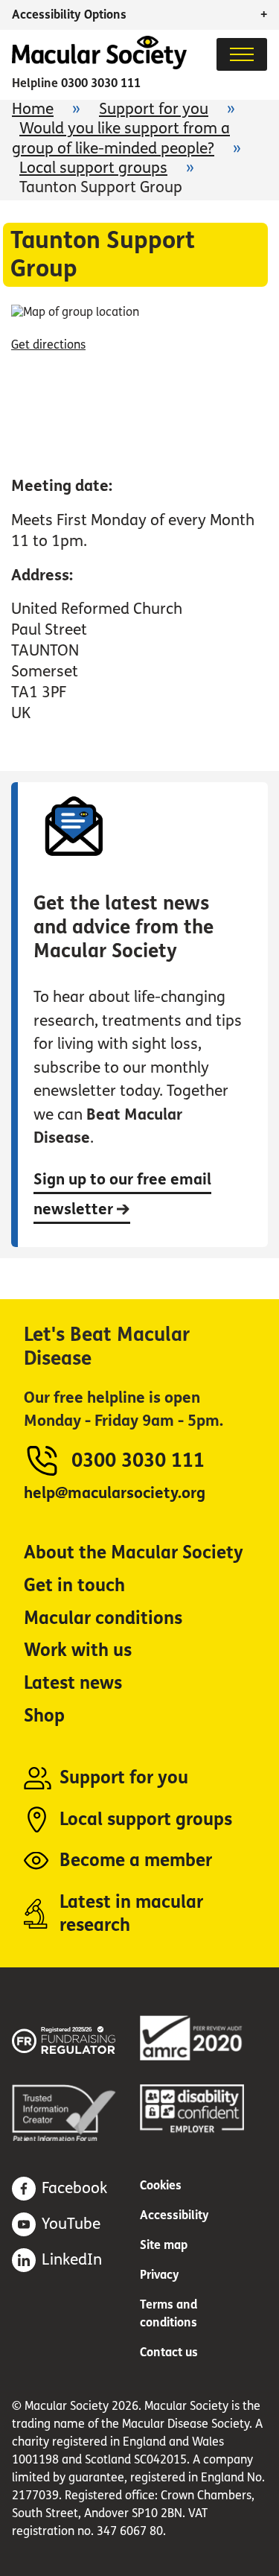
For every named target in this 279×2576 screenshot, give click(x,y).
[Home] (99, 65)
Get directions (48, 345)
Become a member (136, 1860)
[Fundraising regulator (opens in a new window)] (76, 2038)
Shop (44, 1716)
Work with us (78, 1650)
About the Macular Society (134, 1553)
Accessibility (174, 2215)
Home (33, 109)
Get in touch (74, 1586)
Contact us (169, 2352)
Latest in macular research (131, 1914)
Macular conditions (103, 1618)
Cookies (161, 2185)
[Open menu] (242, 54)
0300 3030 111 (101, 83)
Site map (164, 2245)
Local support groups (93, 168)
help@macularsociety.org (115, 1493)
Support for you (154, 109)
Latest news (73, 1683)
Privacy (160, 2275)
